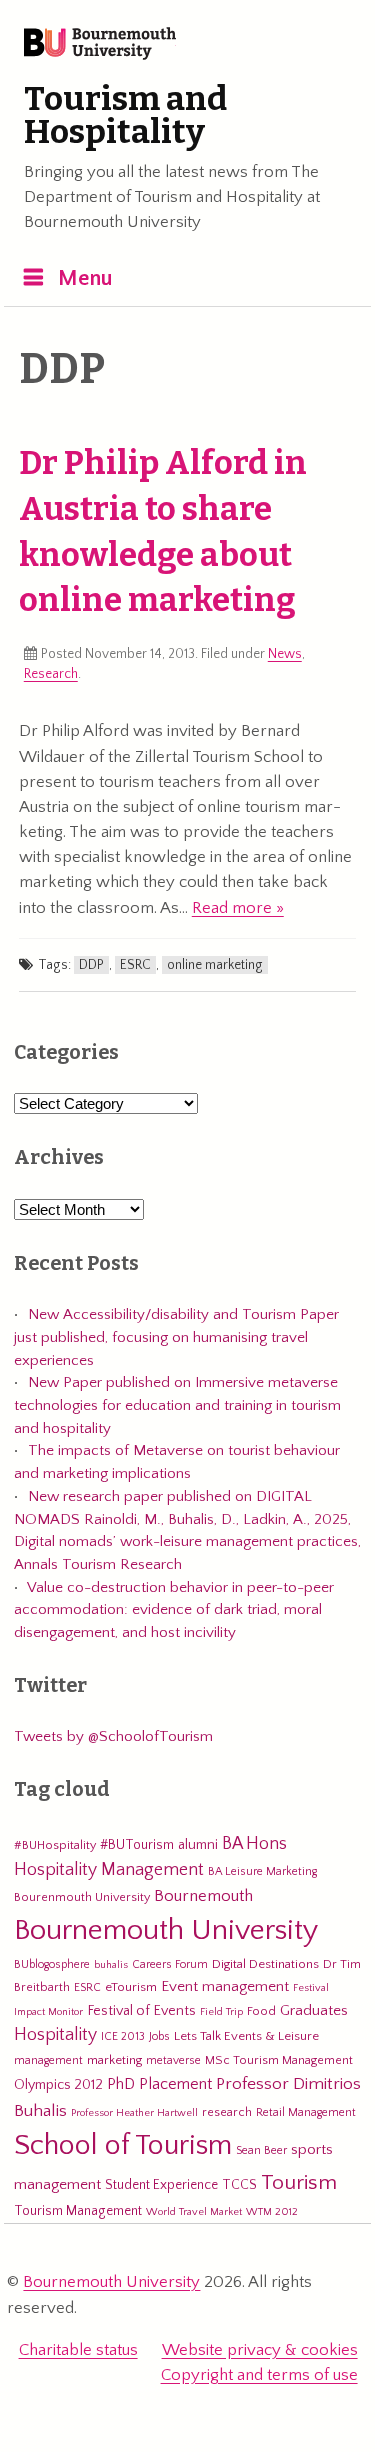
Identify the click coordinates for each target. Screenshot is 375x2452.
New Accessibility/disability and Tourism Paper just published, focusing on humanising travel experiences (176, 1337)
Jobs (159, 2036)
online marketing (215, 965)
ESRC (135, 965)
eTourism (131, 1987)
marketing (114, 2060)
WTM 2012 (272, 2212)
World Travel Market (194, 2212)
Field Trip (221, 2012)
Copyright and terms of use (259, 2375)
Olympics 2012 (58, 2085)
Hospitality (55, 2035)
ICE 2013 (123, 2036)
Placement (175, 2084)
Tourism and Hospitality (125, 116)
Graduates (314, 2010)
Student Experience (161, 2185)
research (227, 2112)
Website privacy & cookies (260, 2350)
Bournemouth (203, 1896)
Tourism (299, 2183)
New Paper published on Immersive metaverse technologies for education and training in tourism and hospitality (177, 1405)
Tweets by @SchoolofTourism (113, 1736)
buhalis (111, 1965)
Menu (85, 278)
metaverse (173, 2060)
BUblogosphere (52, 1964)
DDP (91, 965)
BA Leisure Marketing (262, 1871)
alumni (198, 1845)
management (48, 2060)
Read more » (238, 908)
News (285, 654)
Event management (225, 1986)
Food (261, 2011)
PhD (121, 2084)
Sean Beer (261, 2150)
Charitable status (78, 2350)
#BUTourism (137, 1845)
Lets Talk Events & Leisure (246, 2036)
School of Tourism (123, 2145)
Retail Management (306, 2112)
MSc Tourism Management (279, 2060)
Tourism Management (78, 2211)
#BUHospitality (55, 1845)
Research (51, 674)
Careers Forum (170, 1964)
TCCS (239, 2185)
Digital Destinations (265, 1964)
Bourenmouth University (82, 1897)
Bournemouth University (100, 45)
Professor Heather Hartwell (134, 2113)
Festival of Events (141, 2011)
